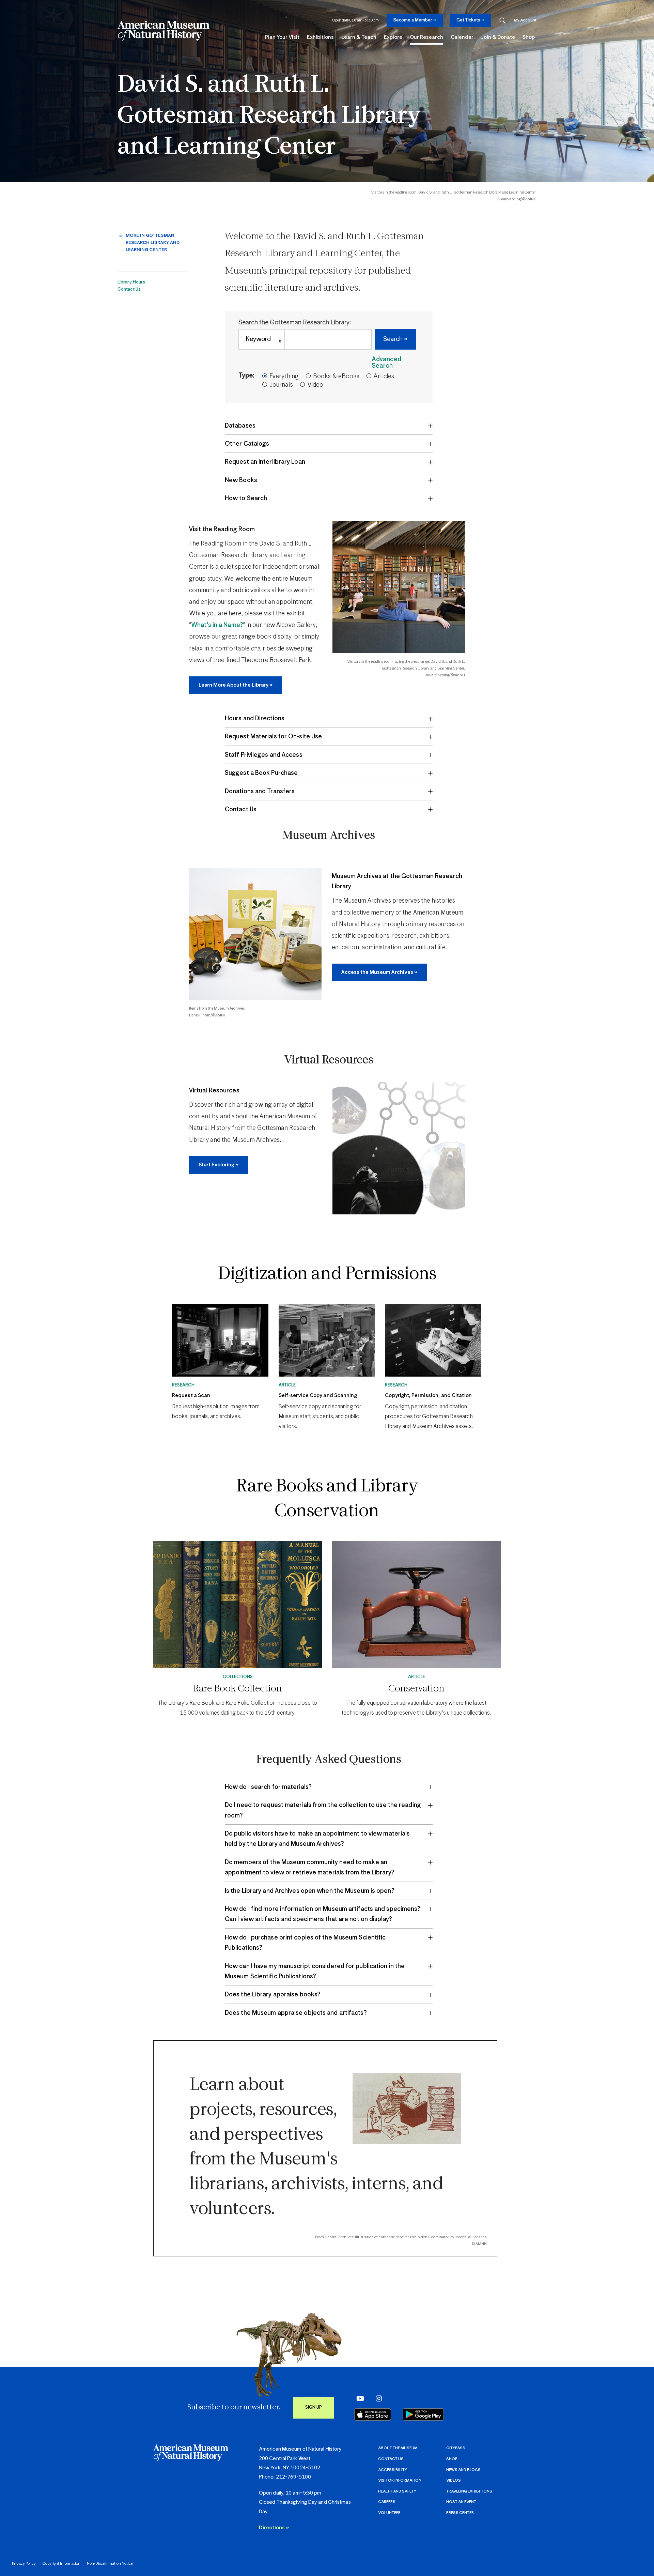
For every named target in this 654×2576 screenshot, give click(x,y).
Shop (452, 2459)
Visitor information (400, 2480)
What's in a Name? (217, 625)
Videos (454, 2480)
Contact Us (129, 289)
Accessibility (393, 2470)
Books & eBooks (336, 377)
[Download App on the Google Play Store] (423, 2414)
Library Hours (131, 282)
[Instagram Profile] (377, 2398)
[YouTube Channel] (359, 2398)
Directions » (274, 2528)
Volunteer (389, 2513)
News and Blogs (463, 2470)
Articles (384, 377)
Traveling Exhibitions (469, 2491)
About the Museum (398, 2448)
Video (315, 385)
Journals (281, 385)
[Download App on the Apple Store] (373, 2414)
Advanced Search (386, 363)
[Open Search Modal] (502, 21)
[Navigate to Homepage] (163, 31)
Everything (284, 377)
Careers (387, 2502)
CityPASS (456, 2448)
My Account (525, 20)
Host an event (461, 2502)
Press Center (460, 2513)
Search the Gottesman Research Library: (295, 323)
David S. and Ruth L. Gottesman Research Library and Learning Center (269, 116)
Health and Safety (397, 2491)
